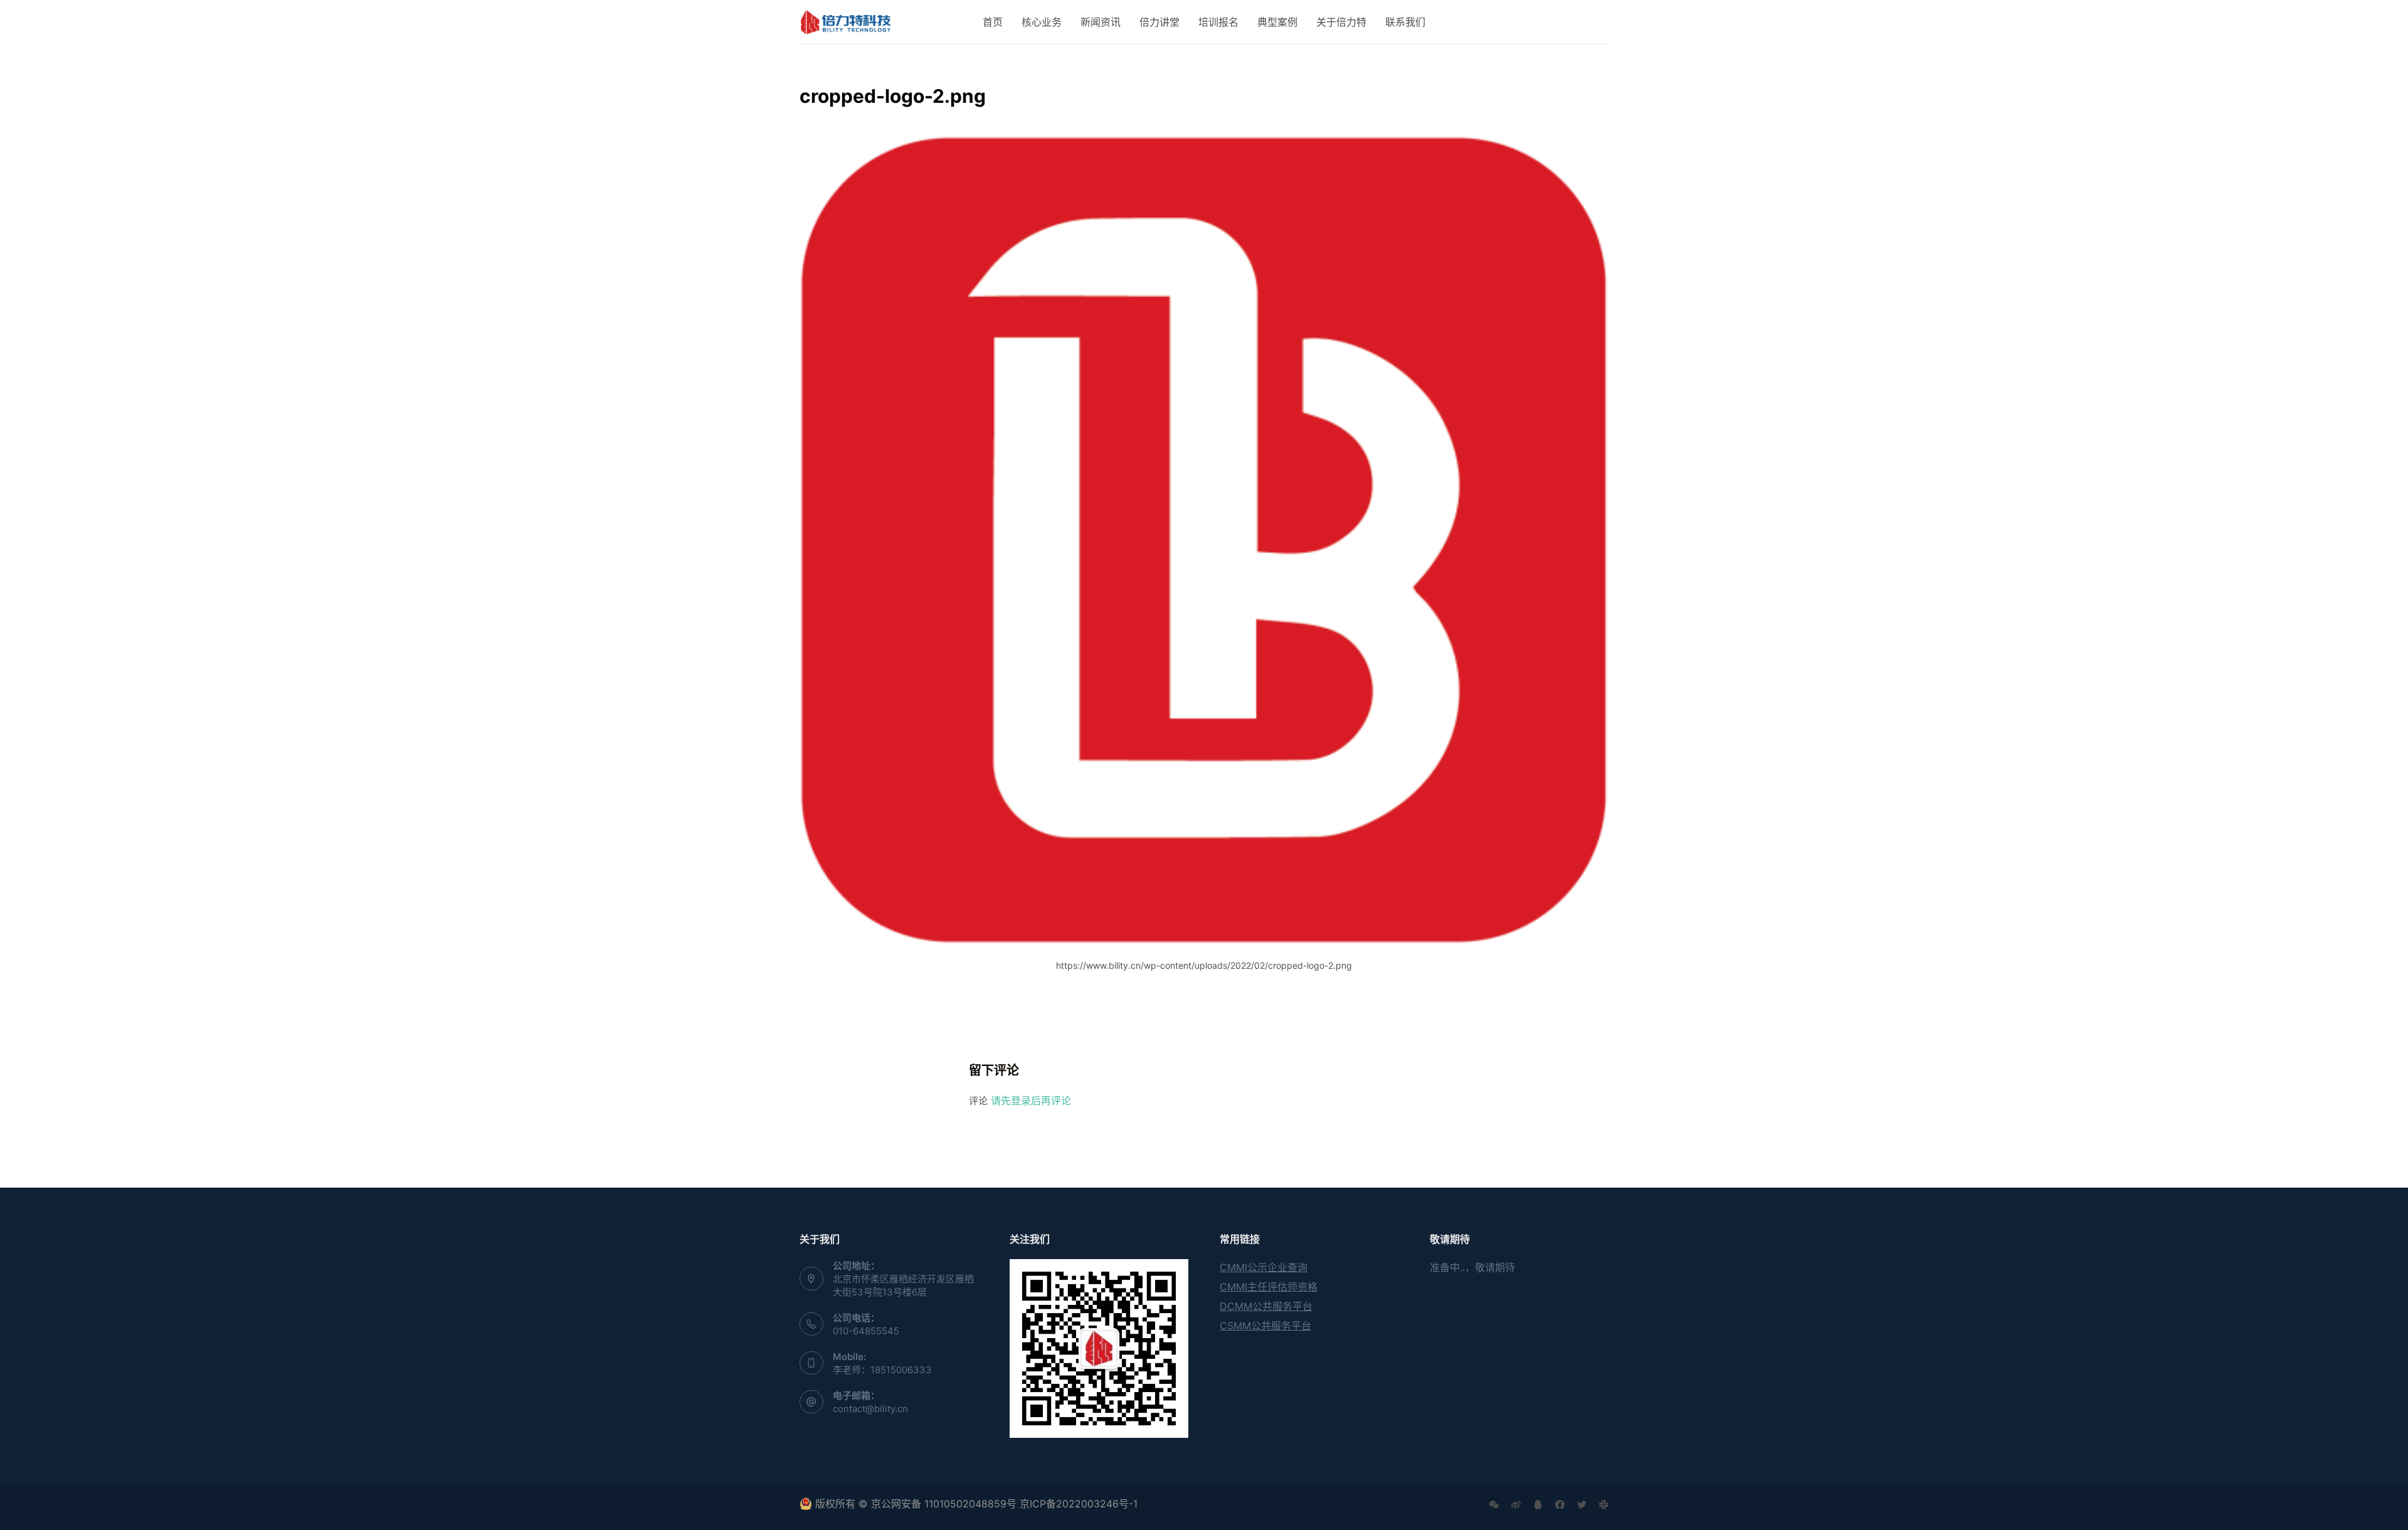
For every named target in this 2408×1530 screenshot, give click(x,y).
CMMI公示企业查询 (1264, 1267)
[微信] (1494, 1505)
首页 (993, 22)
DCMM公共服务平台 (1266, 1306)
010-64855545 (866, 1331)
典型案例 (1277, 22)
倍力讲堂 (1159, 22)
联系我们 (1405, 22)
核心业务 (1042, 22)
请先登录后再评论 (1031, 1100)
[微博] (1516, 1505)
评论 (978, 1101)
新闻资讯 (1101, 22)
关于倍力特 (1341, 22)
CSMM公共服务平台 (1265, 1326)
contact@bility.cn (870, 1409)
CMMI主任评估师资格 (1269, 1287)
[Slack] (1604, 1505)
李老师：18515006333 (882, 1370)
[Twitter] (1582, 1505)
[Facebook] (1560, 1505)
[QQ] (1538, 1505)
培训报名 (1218, 22)
